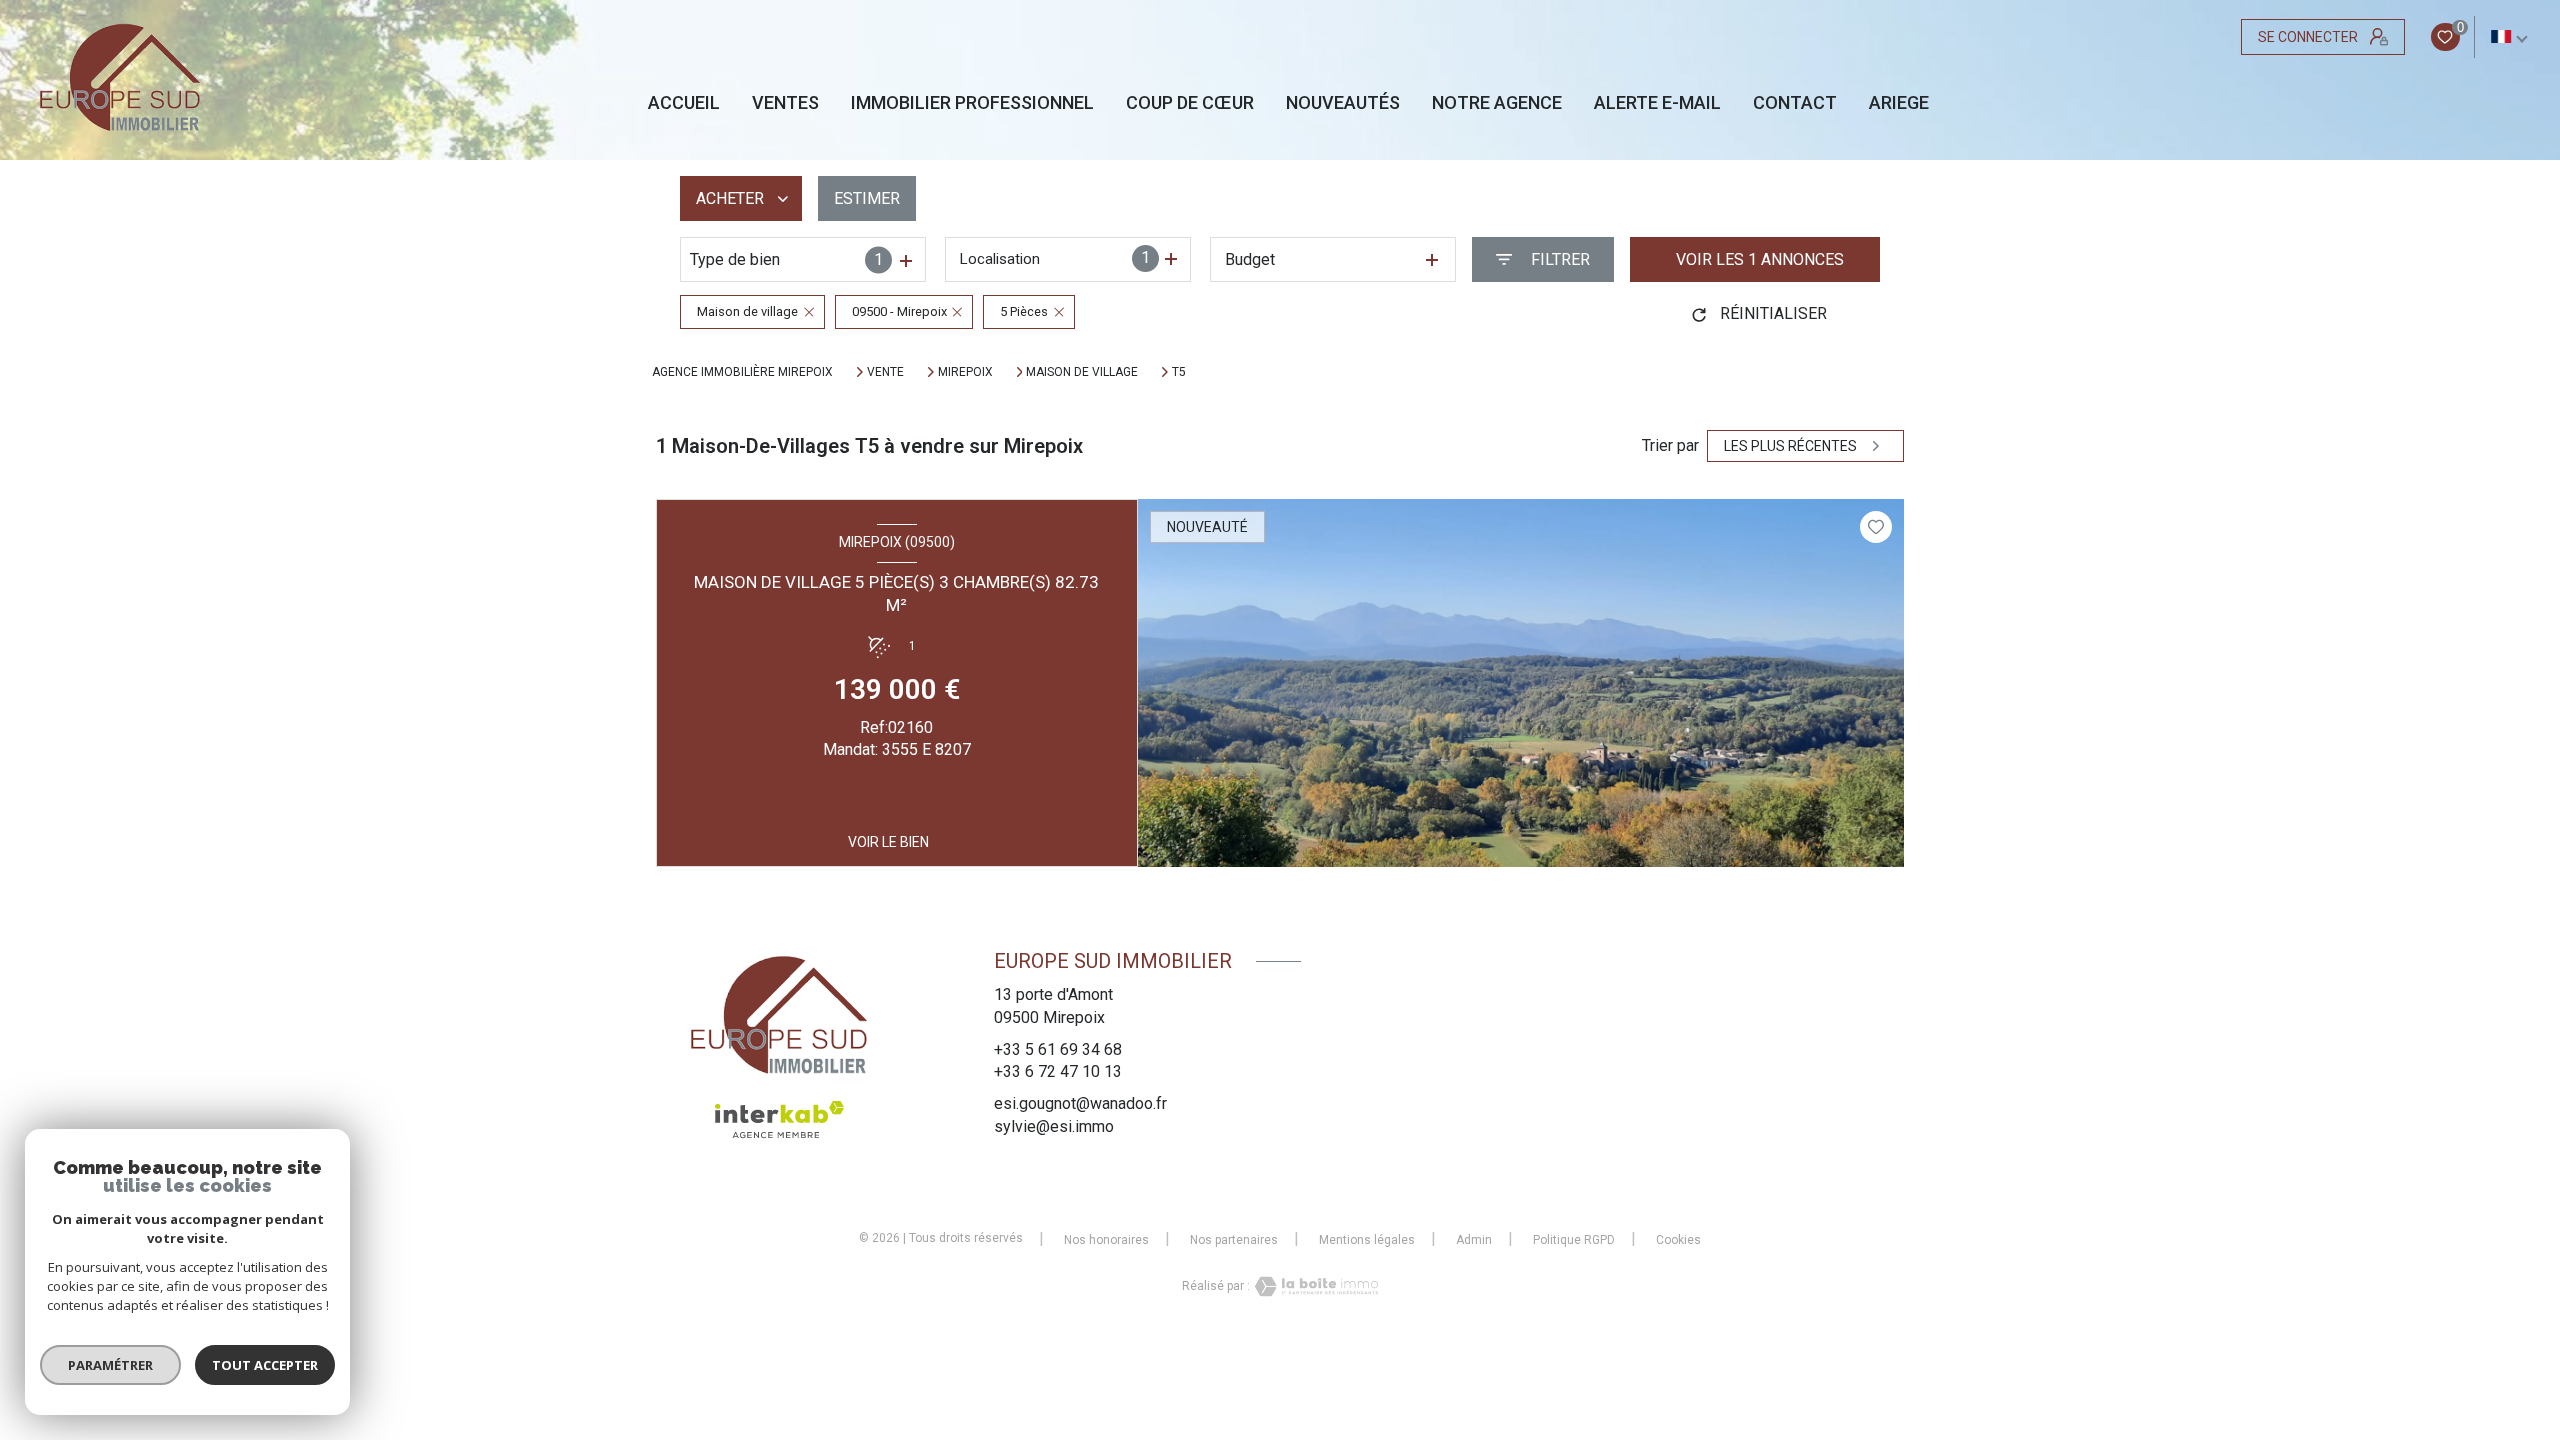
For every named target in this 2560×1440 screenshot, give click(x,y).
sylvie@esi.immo (1054, 1126)
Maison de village (1082, 372)
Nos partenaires (1234, 1240)
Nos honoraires (1106, 1240)
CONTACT (1795, 103)
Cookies (1678, 1240)
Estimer (867, 198)
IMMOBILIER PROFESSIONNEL (972, 103)
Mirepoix (965, 372)
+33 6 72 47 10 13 (1058, 1071)
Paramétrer (110, 1365)
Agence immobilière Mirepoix (742, 372)
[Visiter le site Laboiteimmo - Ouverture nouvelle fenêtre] (1314, 1286)
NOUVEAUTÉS (1343, 103)
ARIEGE (1899, 103)
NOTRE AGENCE (1497, 103)
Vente (885, 372)
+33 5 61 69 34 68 (1058, 1049)
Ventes (785, 103)
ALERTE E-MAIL (1657, 103)
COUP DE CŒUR (1190, 103)
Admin (1474, 1240)
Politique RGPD (1574, 1240)
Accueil (684, 103)
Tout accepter (265, 1365)
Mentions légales (1367, 1240)
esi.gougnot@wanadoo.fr (1080, 1103)
